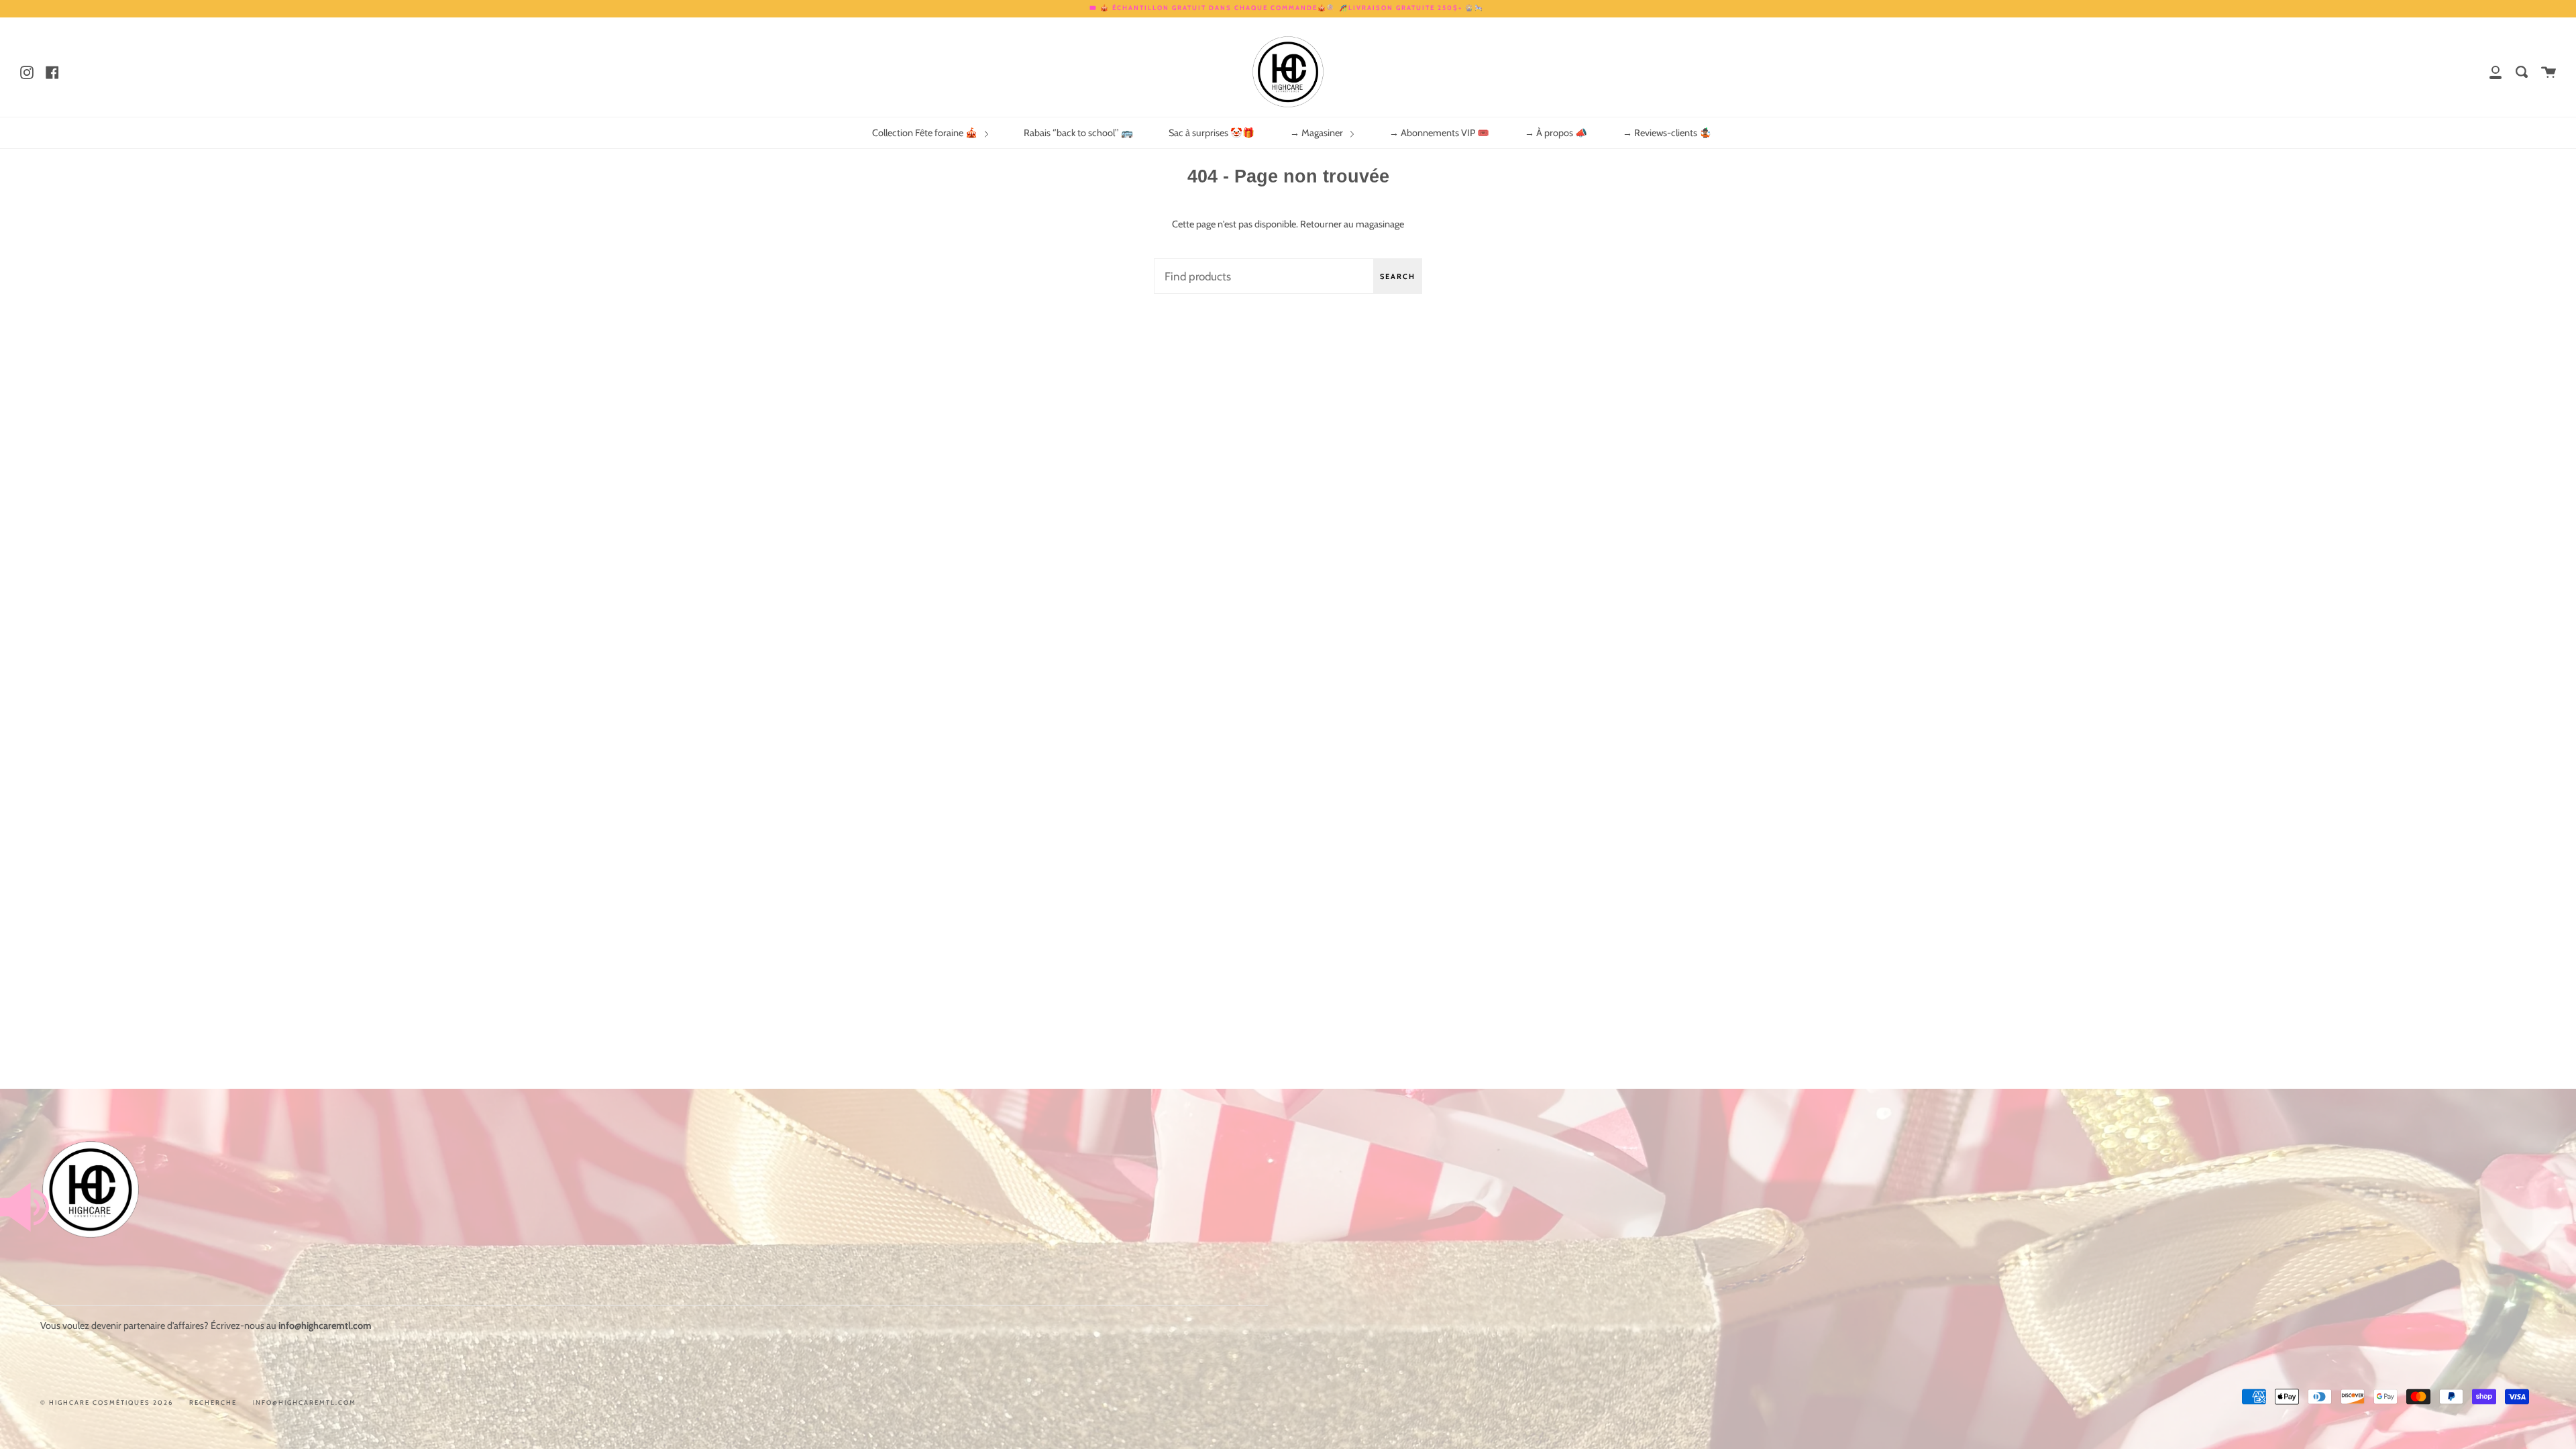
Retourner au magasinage (1352, 224)
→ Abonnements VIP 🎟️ (1439, 133)
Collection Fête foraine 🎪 (926, 133)
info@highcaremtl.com (305, 1402)
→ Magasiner (1318, 133)
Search (1398, 276)
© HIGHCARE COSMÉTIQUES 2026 (107, 1402)
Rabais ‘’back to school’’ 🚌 (1078, 133)
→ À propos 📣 (1556, 133)
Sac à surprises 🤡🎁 (1212, 133)
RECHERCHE (213, 1402)
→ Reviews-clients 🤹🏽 (1667, 133)
